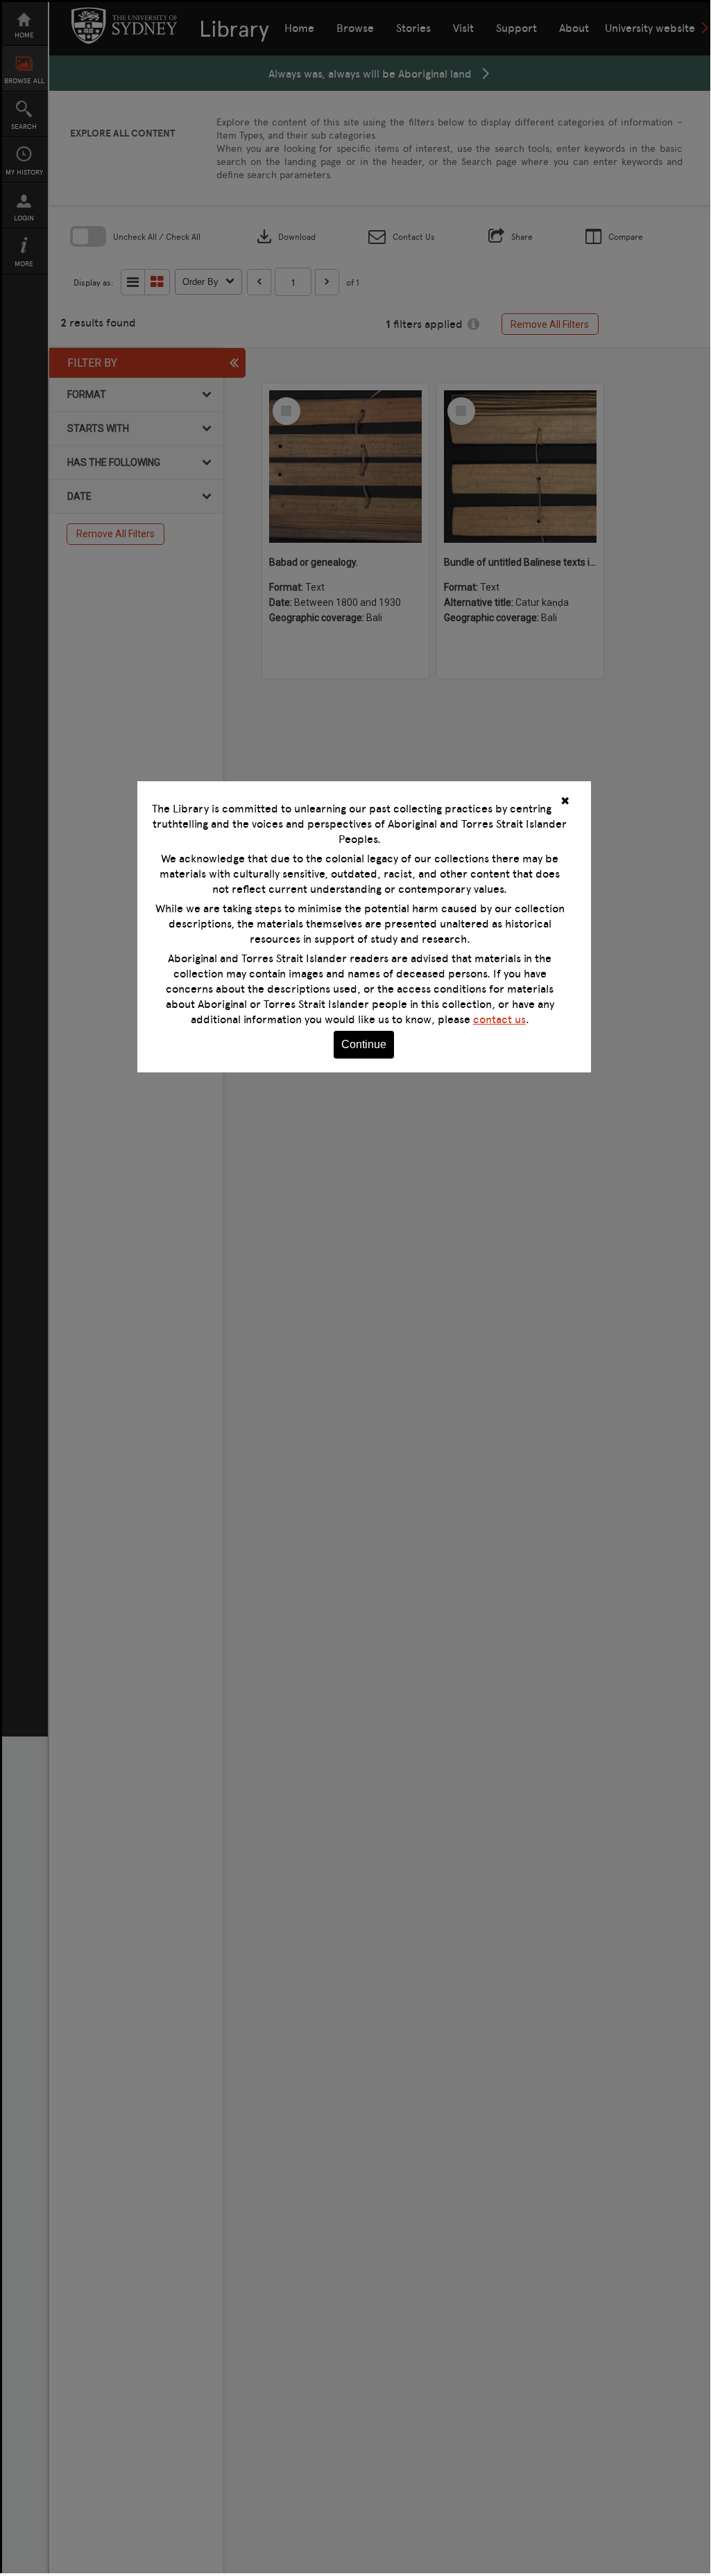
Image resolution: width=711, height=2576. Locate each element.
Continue (364, 1044)
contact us (499, 1019)
